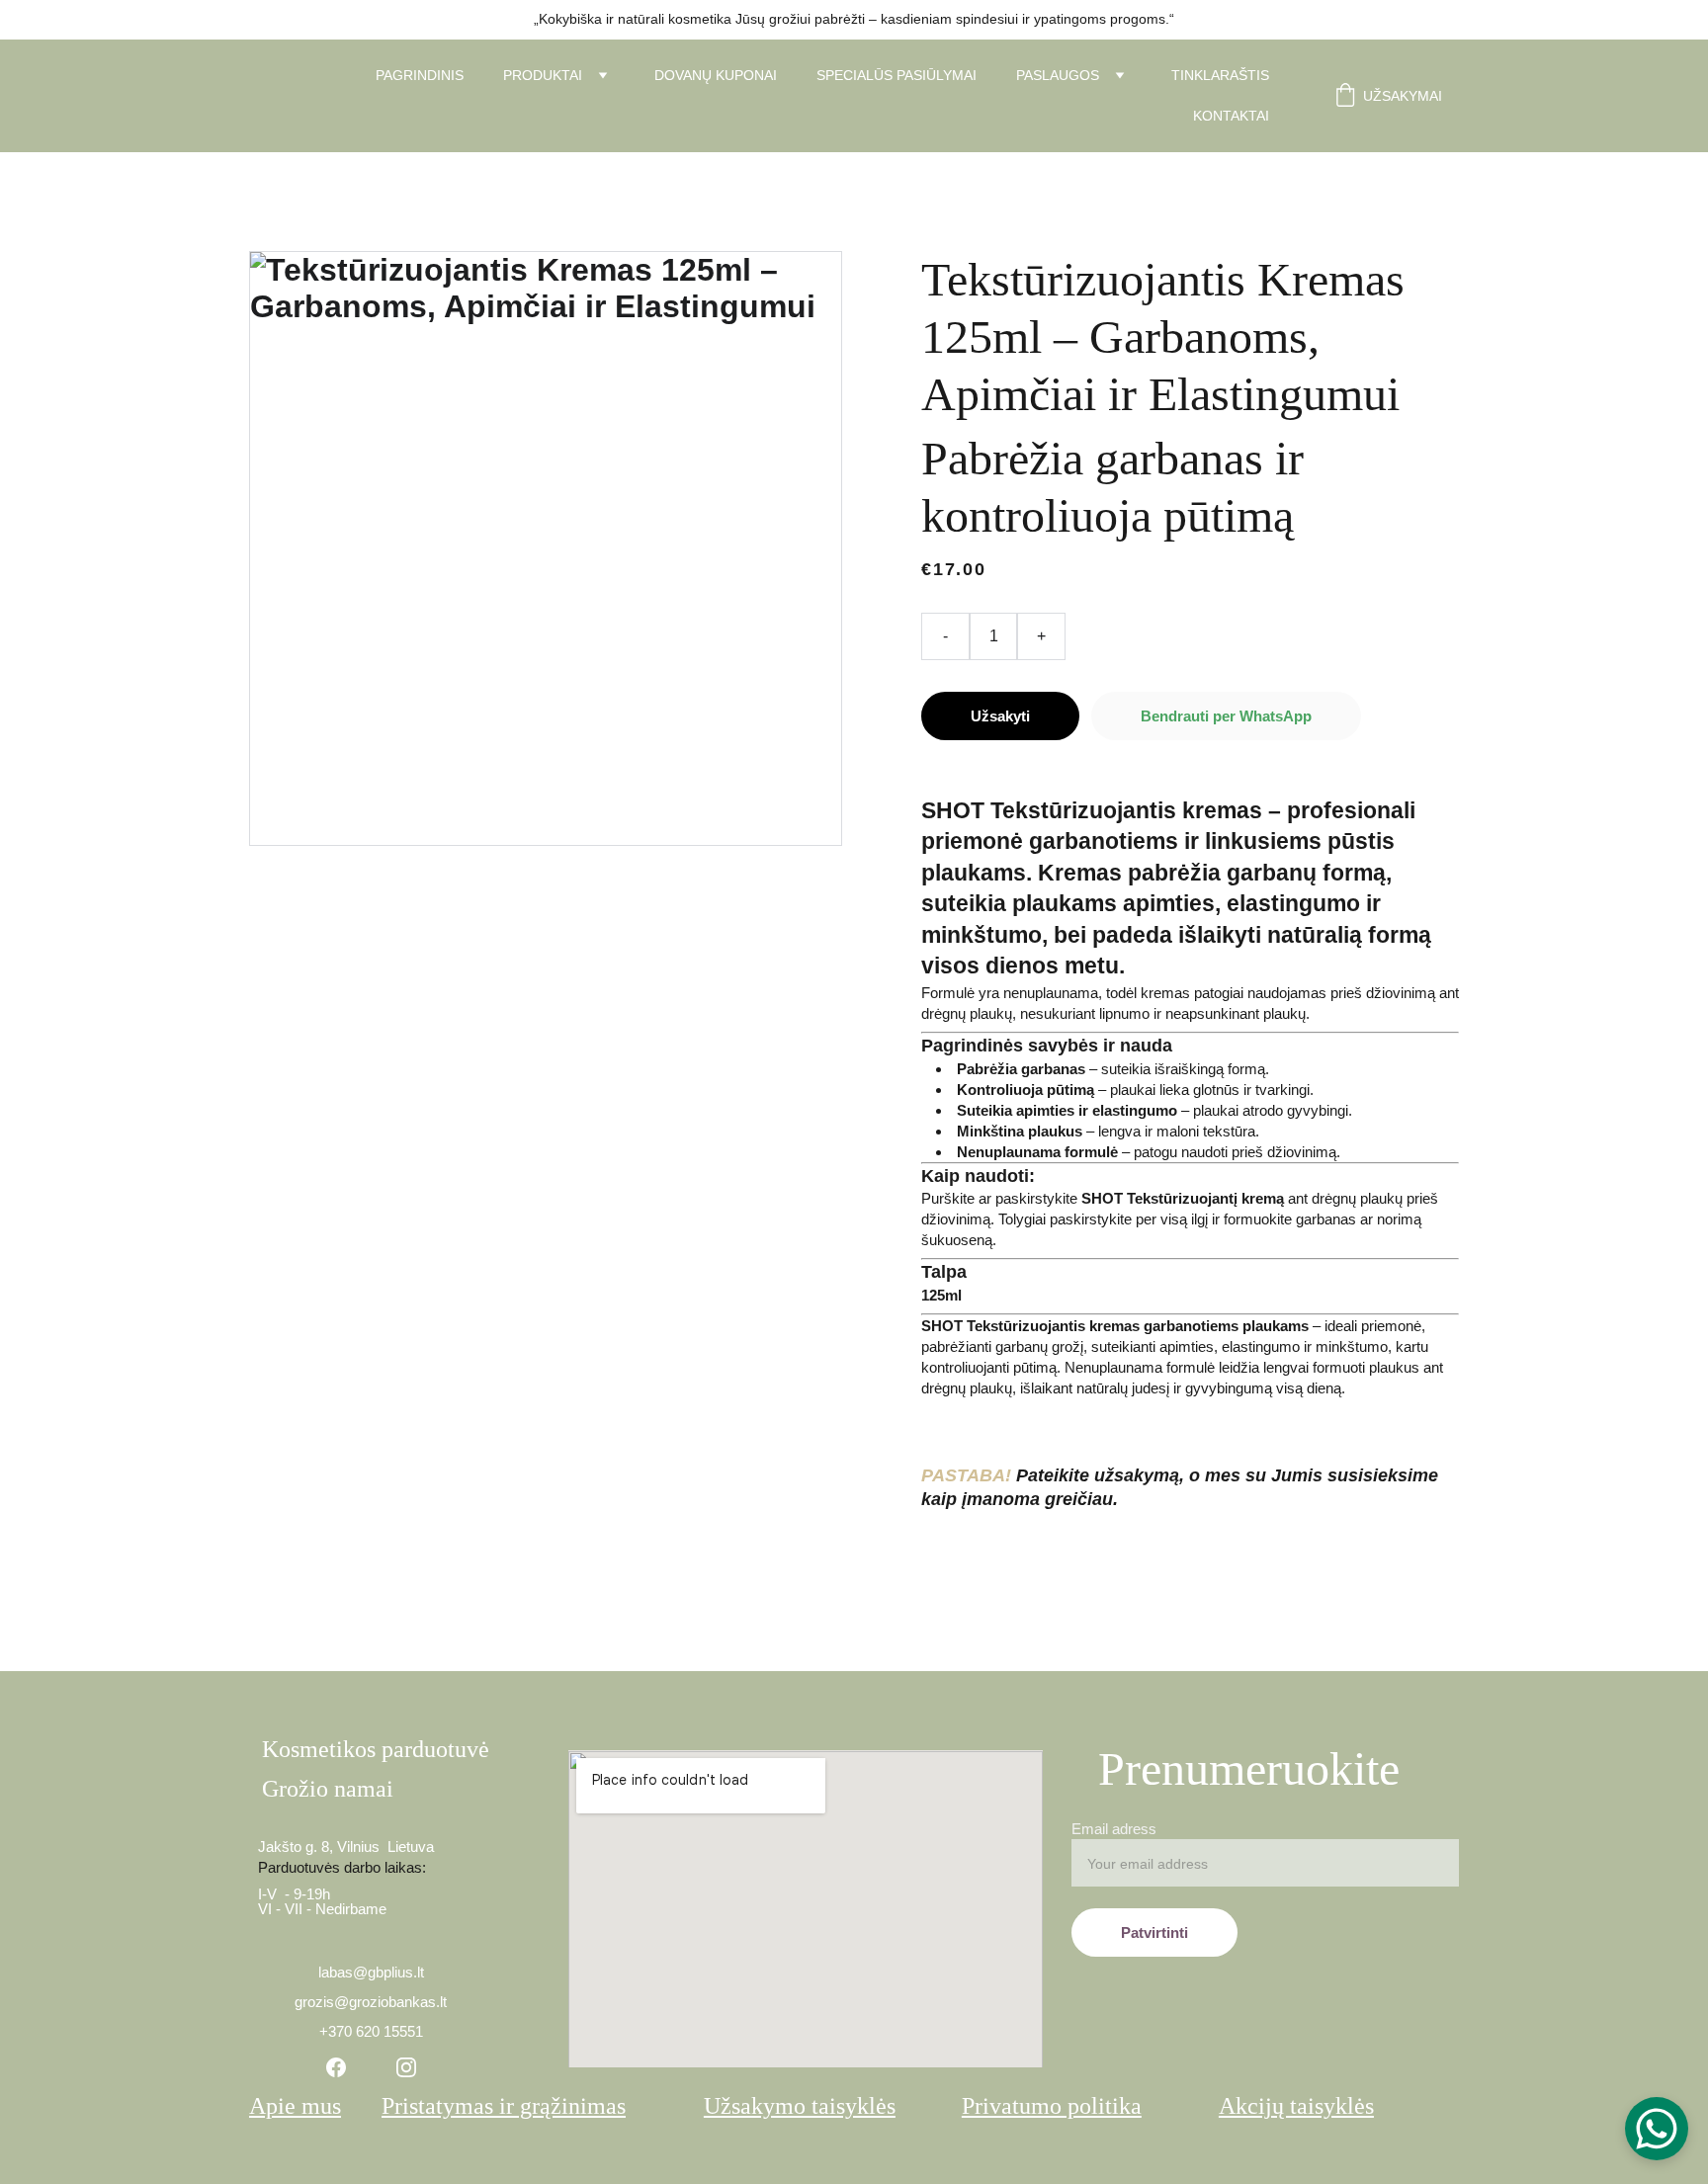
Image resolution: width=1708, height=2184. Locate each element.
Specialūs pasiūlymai (897, 75)
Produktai (543, 75)
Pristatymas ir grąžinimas (504, 2106)
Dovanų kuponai (716, 75)
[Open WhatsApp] (1657, 2129)
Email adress (1114, 1829)
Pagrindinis (420, 75)
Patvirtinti (1154, 1932)
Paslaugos (1058, 75)
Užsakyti (1000, 716)
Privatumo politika (1052, 2106)
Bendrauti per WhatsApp (1226, 716)
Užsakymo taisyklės (800, 2106)
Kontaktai (1231, 116)
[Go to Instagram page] (406, 2067)
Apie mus (295, 2106)
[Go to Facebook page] (336, 2067)
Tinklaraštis (1220, 75)
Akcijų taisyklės (1296, 2106)
